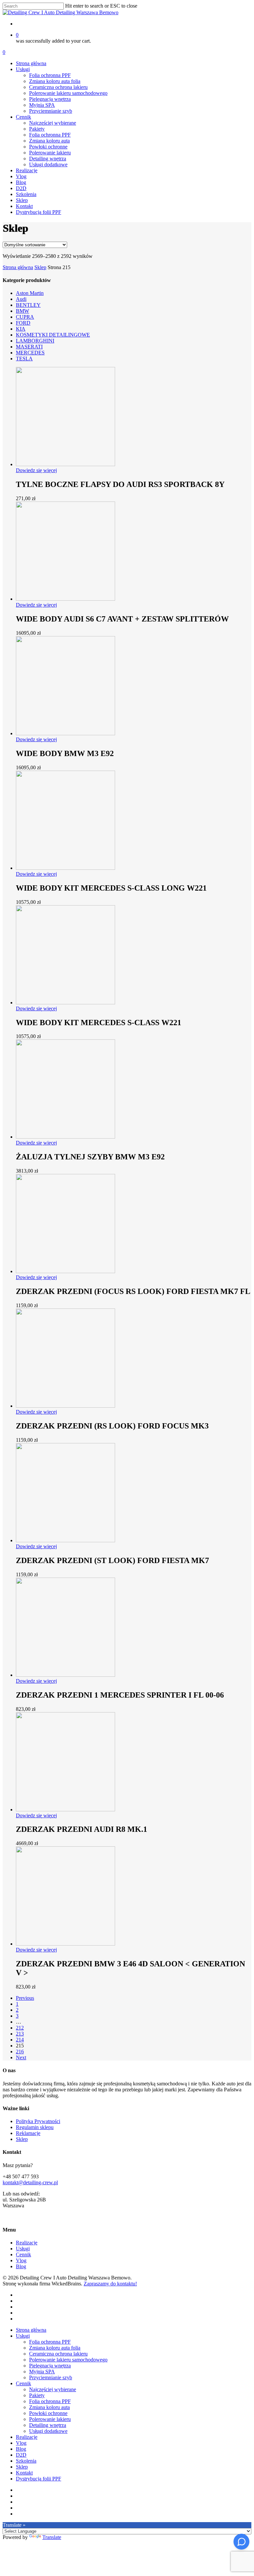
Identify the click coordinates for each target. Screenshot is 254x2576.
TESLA (24, 359)
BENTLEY (28, 305)
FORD (23, 323)
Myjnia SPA (42, 2372)
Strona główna (18, 267)
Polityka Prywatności (38, 2121)
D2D (21, 2455)
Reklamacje (28, 2133)
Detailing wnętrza (48, 2425)
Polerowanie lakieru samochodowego (68, 2360)
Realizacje (27, 2243)
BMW (22, 311)
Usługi (23, 2249)
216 (20, 2052)
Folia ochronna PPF (50, 2342)
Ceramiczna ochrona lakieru (58, 2354)
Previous (25, 1998)
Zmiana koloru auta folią (55, 2348)
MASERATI (29, 347)
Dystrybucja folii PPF (39, 2479)
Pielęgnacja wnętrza (50, 2366)
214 (20, 2040)
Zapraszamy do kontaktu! (110, 2284)
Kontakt (24, 2473)
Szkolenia (26, 2461)
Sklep (40, 267)
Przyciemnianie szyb (51, 2377)
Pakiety (37, 2395)
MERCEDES (30, 353)
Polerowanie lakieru (50, 2419)
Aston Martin (30, 293)
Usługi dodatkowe (48, 2431)
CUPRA (25, 317)
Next (21, 2057)
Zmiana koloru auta (49, 2407)
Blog (21, 2266)
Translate (52, 2537)
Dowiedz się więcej (36, 470)
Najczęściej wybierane (53, 2389)
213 (20, 2034)
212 (20, 2028)
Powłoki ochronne (48, 2413)
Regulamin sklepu (35, 2127)
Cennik (23, 2254)
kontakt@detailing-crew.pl (30, 2182)
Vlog (21, 2260)
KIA (21, 329)
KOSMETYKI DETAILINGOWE (53, 335)
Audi (21, 299)
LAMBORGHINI (35, 341)
